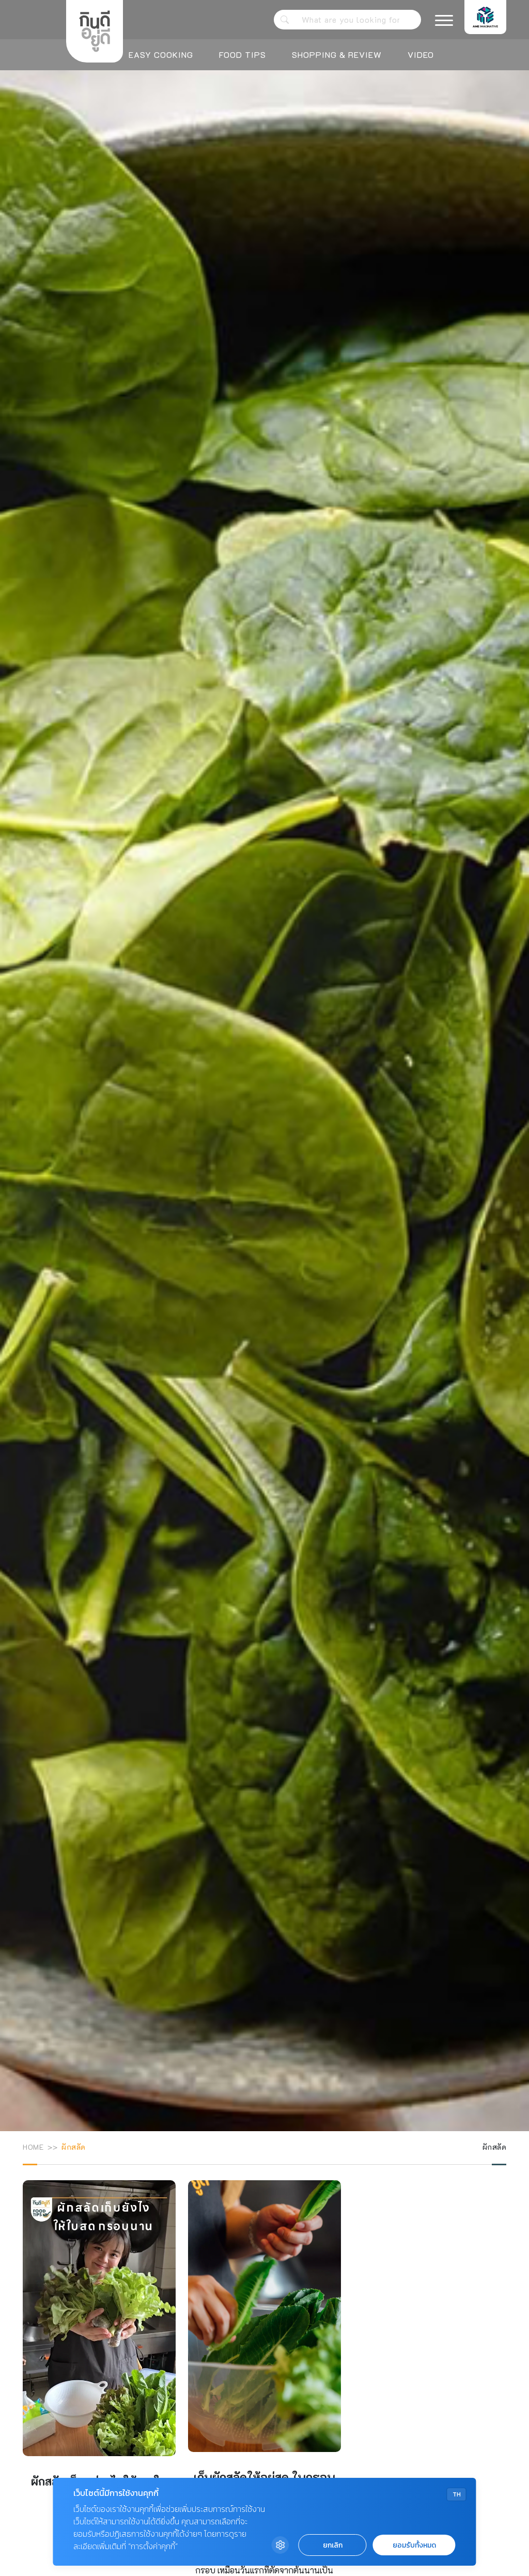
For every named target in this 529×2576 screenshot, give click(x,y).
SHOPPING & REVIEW (337, 55)
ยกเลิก (333, 2545)
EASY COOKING (161, 55)
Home (33, 2147)
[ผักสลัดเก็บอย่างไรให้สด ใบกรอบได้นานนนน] (99, 2371)
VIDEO (421, 55)
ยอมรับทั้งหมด (414, 2545)
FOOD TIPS (243, 55)
